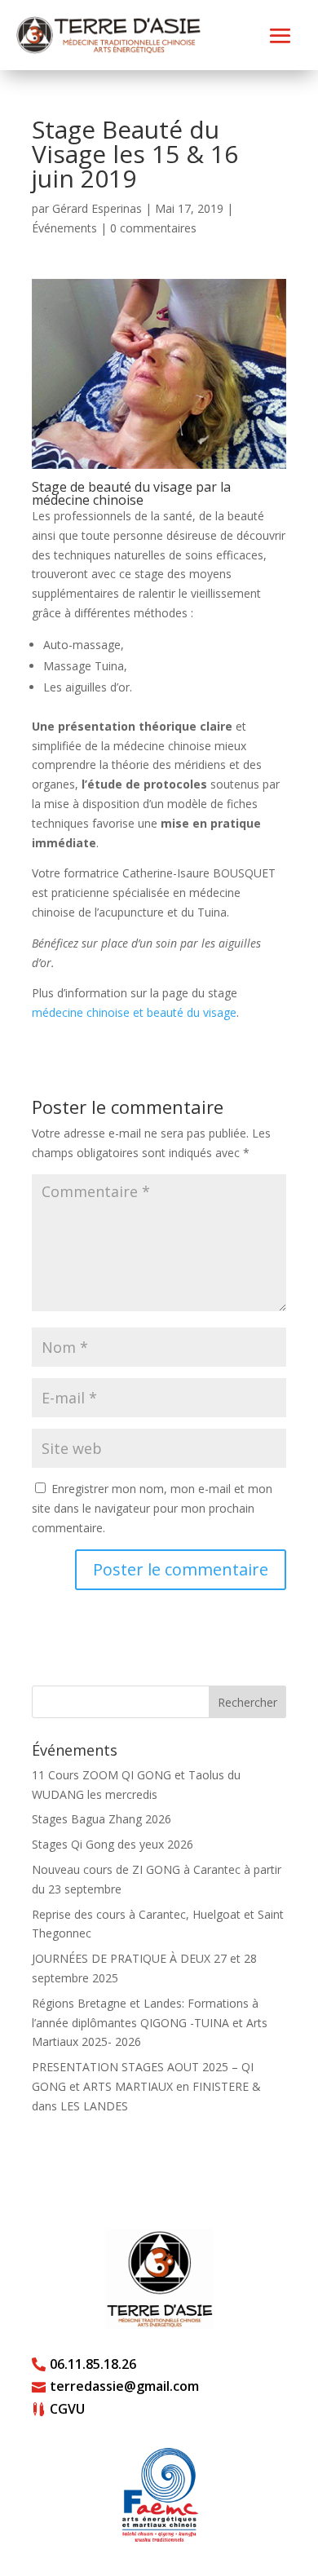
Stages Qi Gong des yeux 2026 (113, 1844)
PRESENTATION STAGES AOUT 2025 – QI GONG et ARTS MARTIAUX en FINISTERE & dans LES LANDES (146, 2086)
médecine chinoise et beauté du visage (134, 1012)
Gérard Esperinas (97, 208)
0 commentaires (153, 228)
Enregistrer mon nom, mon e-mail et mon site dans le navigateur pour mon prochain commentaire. (152, 1508)
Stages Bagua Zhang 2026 (102, 1819)
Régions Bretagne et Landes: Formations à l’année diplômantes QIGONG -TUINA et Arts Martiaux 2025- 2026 (150, 2023)
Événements (64, 228)
